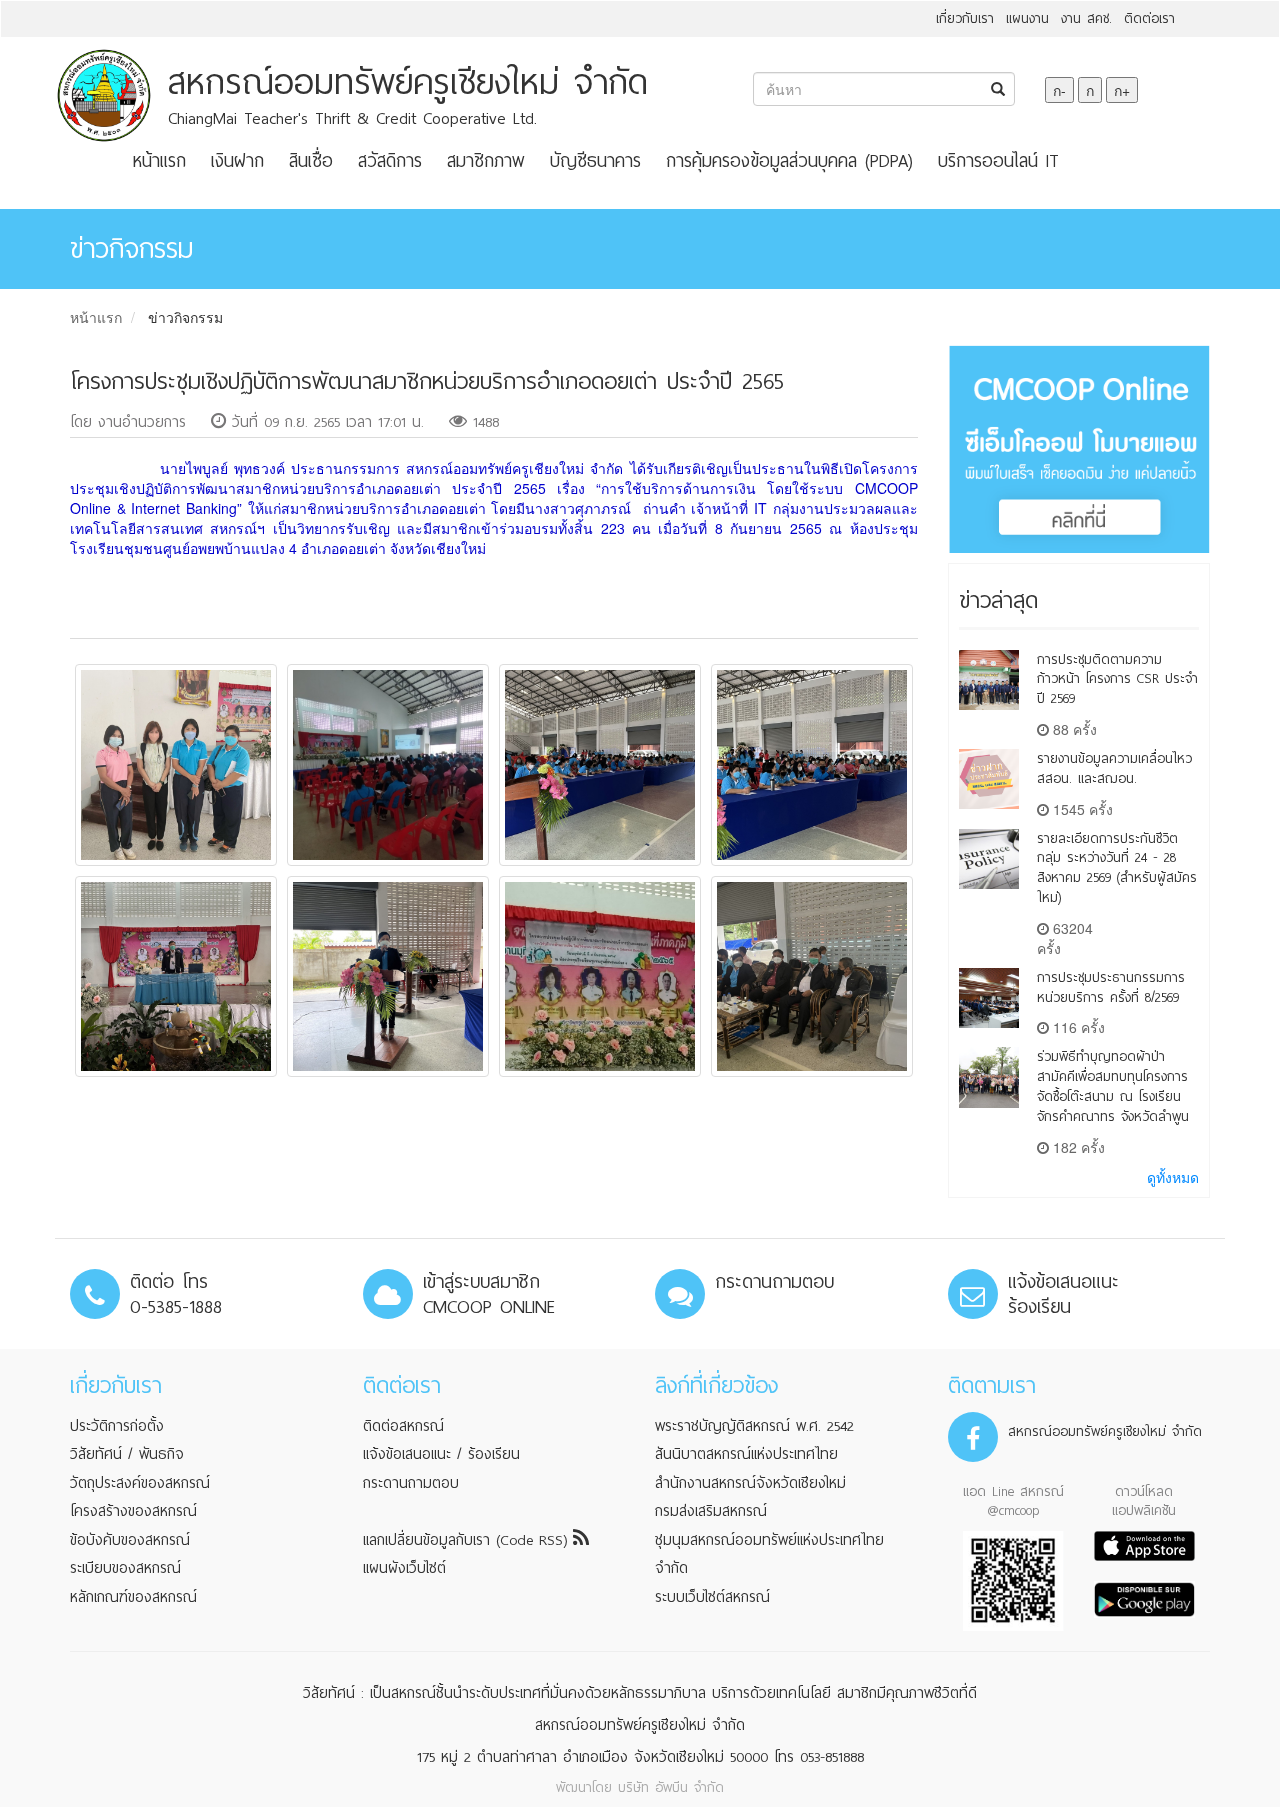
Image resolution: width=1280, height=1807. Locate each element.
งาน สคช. (1086, 18)
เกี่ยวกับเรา (965, 18)
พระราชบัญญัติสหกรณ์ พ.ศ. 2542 (754, 1426)
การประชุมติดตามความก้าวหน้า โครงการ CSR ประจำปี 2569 (1117, 679)
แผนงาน (1027, 18)
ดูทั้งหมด (1173, 1177)
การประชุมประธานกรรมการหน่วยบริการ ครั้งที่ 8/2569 (1111, 987)
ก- (1059, 90)
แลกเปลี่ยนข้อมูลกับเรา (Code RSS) (468, 1540)
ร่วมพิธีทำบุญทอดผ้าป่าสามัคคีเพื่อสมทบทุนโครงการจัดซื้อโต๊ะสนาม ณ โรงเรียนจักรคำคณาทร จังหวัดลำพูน (1113, 1086)
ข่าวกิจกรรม (185, 317)
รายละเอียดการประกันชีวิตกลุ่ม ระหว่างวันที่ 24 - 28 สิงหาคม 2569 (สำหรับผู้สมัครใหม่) (1117, 868)
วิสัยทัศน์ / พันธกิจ (127, 1454)
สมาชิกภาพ (486, 161)
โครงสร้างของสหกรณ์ (133, 1511)
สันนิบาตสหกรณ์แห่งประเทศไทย (746, 1454)
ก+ (1122, 90)
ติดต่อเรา (1149, 18)
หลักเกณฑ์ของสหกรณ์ (133, 1597)
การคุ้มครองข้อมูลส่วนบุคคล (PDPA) (789, 161)
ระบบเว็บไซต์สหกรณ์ (712, 1597)
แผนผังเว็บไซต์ (404, 1568)
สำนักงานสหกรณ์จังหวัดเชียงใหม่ (750, 1483)
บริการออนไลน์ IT (998, 161)
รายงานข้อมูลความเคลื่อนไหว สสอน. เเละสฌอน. (1114, 768)
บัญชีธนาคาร (595, 161)
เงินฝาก (237, 161)
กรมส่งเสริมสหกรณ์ (711, 1511)
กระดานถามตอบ (411, 1483)
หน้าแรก (159, 161)
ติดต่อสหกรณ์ (403, 1426)
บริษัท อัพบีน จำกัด (671, 1787)
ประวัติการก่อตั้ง (117, 1426)
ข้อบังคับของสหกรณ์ (130, 1540)
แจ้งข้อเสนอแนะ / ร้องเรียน (441, 1454)
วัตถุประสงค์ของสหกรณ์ (140, 1483)
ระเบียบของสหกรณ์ (125, 1568)
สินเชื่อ (311, 161)
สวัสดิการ (390, 161)
